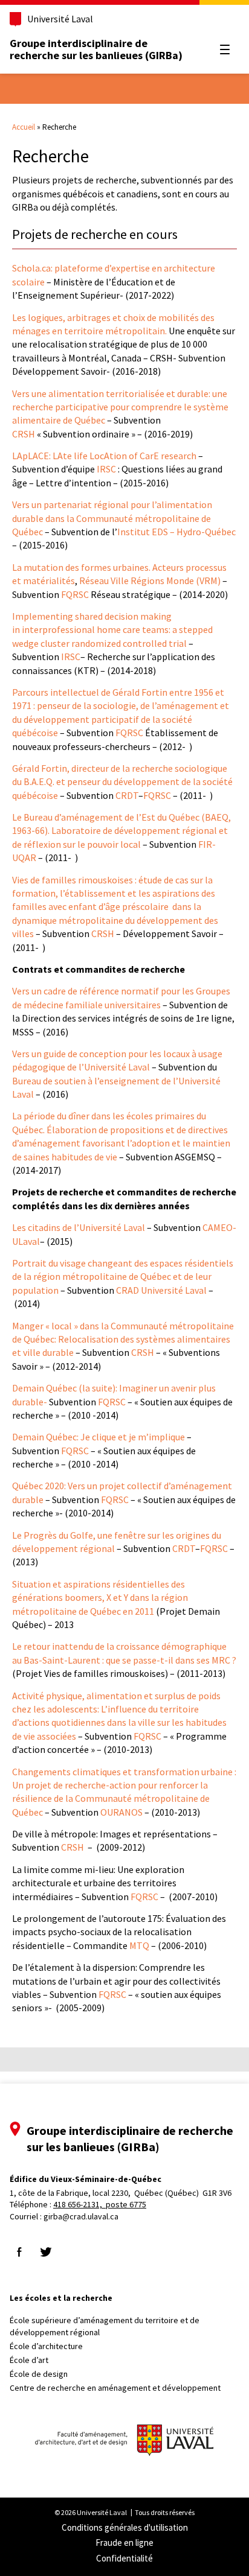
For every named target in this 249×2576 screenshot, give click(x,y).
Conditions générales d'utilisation (125, 2527)
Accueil (24, 127)
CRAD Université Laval (160, 1290)
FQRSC (75, 594)
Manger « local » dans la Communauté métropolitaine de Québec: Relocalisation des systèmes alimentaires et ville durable (123, 1339)
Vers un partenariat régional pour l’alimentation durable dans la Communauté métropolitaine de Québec (112, 518)
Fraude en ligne (124, 2543)
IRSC (106, 469)
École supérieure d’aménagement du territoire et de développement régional (105, 2326)
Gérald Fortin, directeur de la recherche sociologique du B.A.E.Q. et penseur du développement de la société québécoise (122, 782)
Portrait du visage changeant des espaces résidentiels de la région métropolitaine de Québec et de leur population (123, 1277)
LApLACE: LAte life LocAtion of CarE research (104, 456)
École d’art (29, 2360)
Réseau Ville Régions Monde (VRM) (150, 580)
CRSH (24, 434)
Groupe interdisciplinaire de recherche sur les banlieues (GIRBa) (96, 49)
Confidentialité (124, 2558)
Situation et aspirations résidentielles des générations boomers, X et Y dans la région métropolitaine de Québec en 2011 (100, 1598)
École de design (39, 2374)
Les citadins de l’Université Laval (79, 1227)
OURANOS (121, 1812)
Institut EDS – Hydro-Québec (176, 532)
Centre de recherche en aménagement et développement (115, 2388)
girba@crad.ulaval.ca (81, 2216)
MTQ (139, 1945)
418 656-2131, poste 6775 (100, 2204)
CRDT (127, 795)
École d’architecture (46, 2346)
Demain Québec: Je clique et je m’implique (99, 1437)
